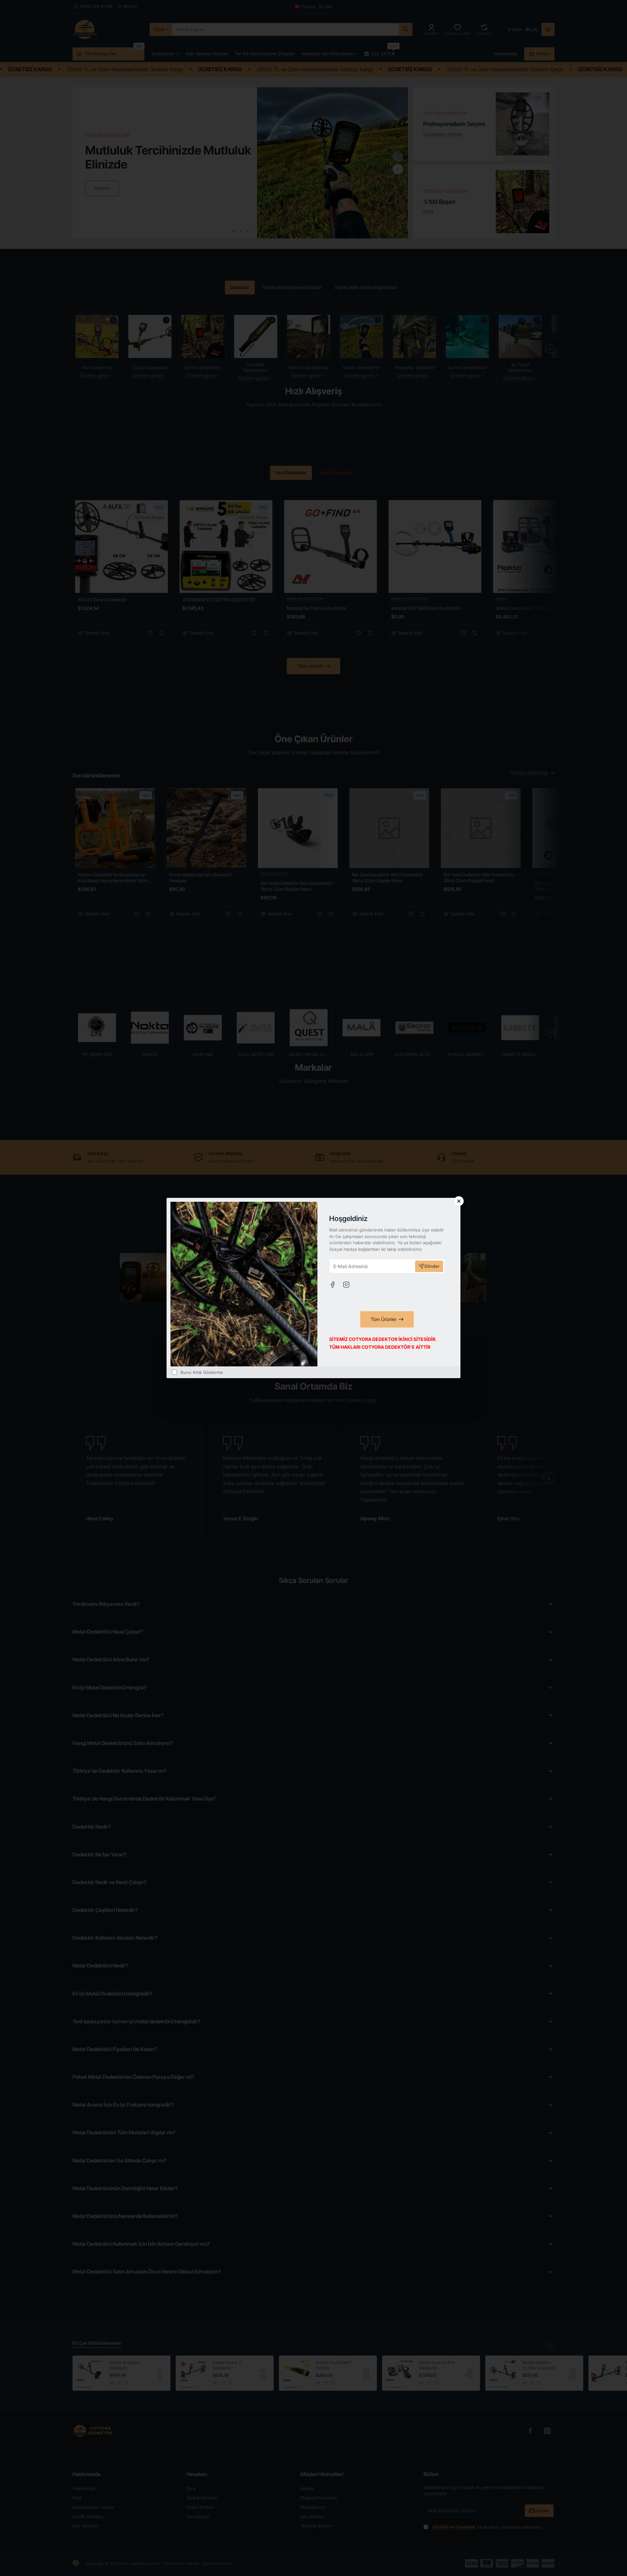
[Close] (459, 1201)
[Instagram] (346, 1284)
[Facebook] (332, 1284)
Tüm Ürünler (384, 1319)
